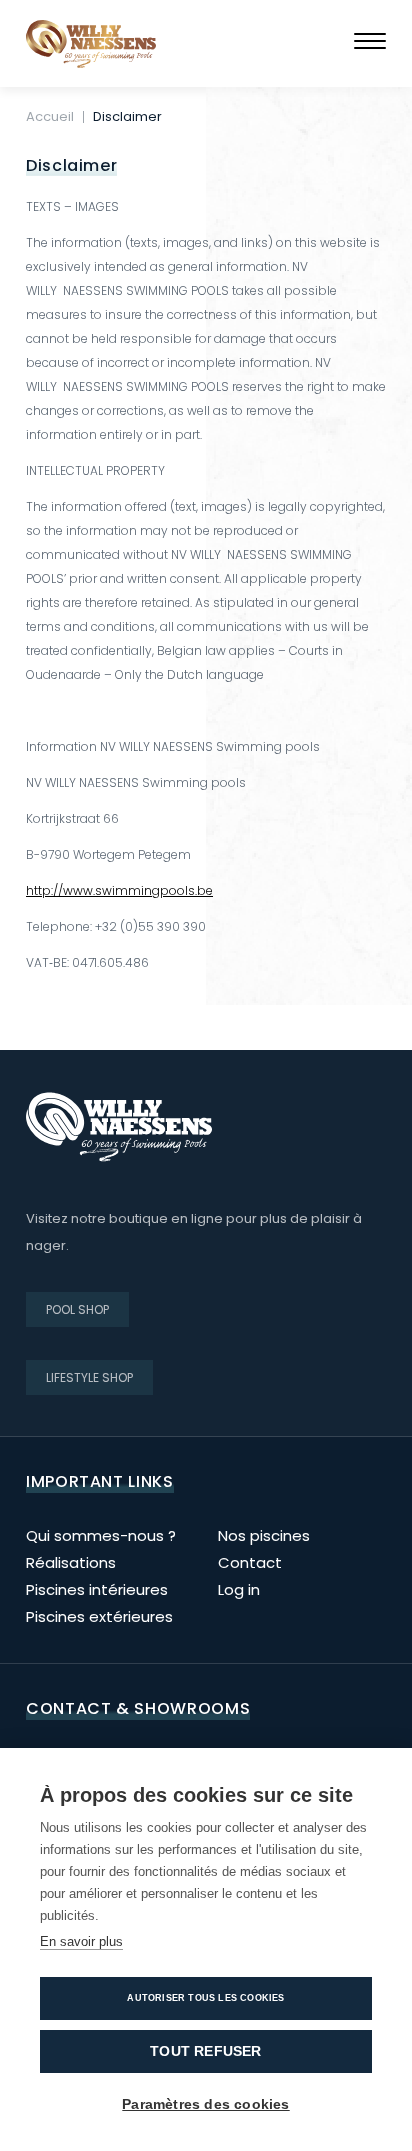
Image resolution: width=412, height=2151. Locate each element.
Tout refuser (205, 2051)
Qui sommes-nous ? (101, 1535)
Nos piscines (264, 1535)
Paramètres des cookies (205, 2104)
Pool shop (77, 1309)
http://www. (60, 890)
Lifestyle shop (89, 1377)
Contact (250, 1562)
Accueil (50, 116)
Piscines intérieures (97, 1589)
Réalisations (71, 1562)
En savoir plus (81, 1941)
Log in (239, 1589)
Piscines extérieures (99, 1616)
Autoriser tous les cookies (205, 1998)
